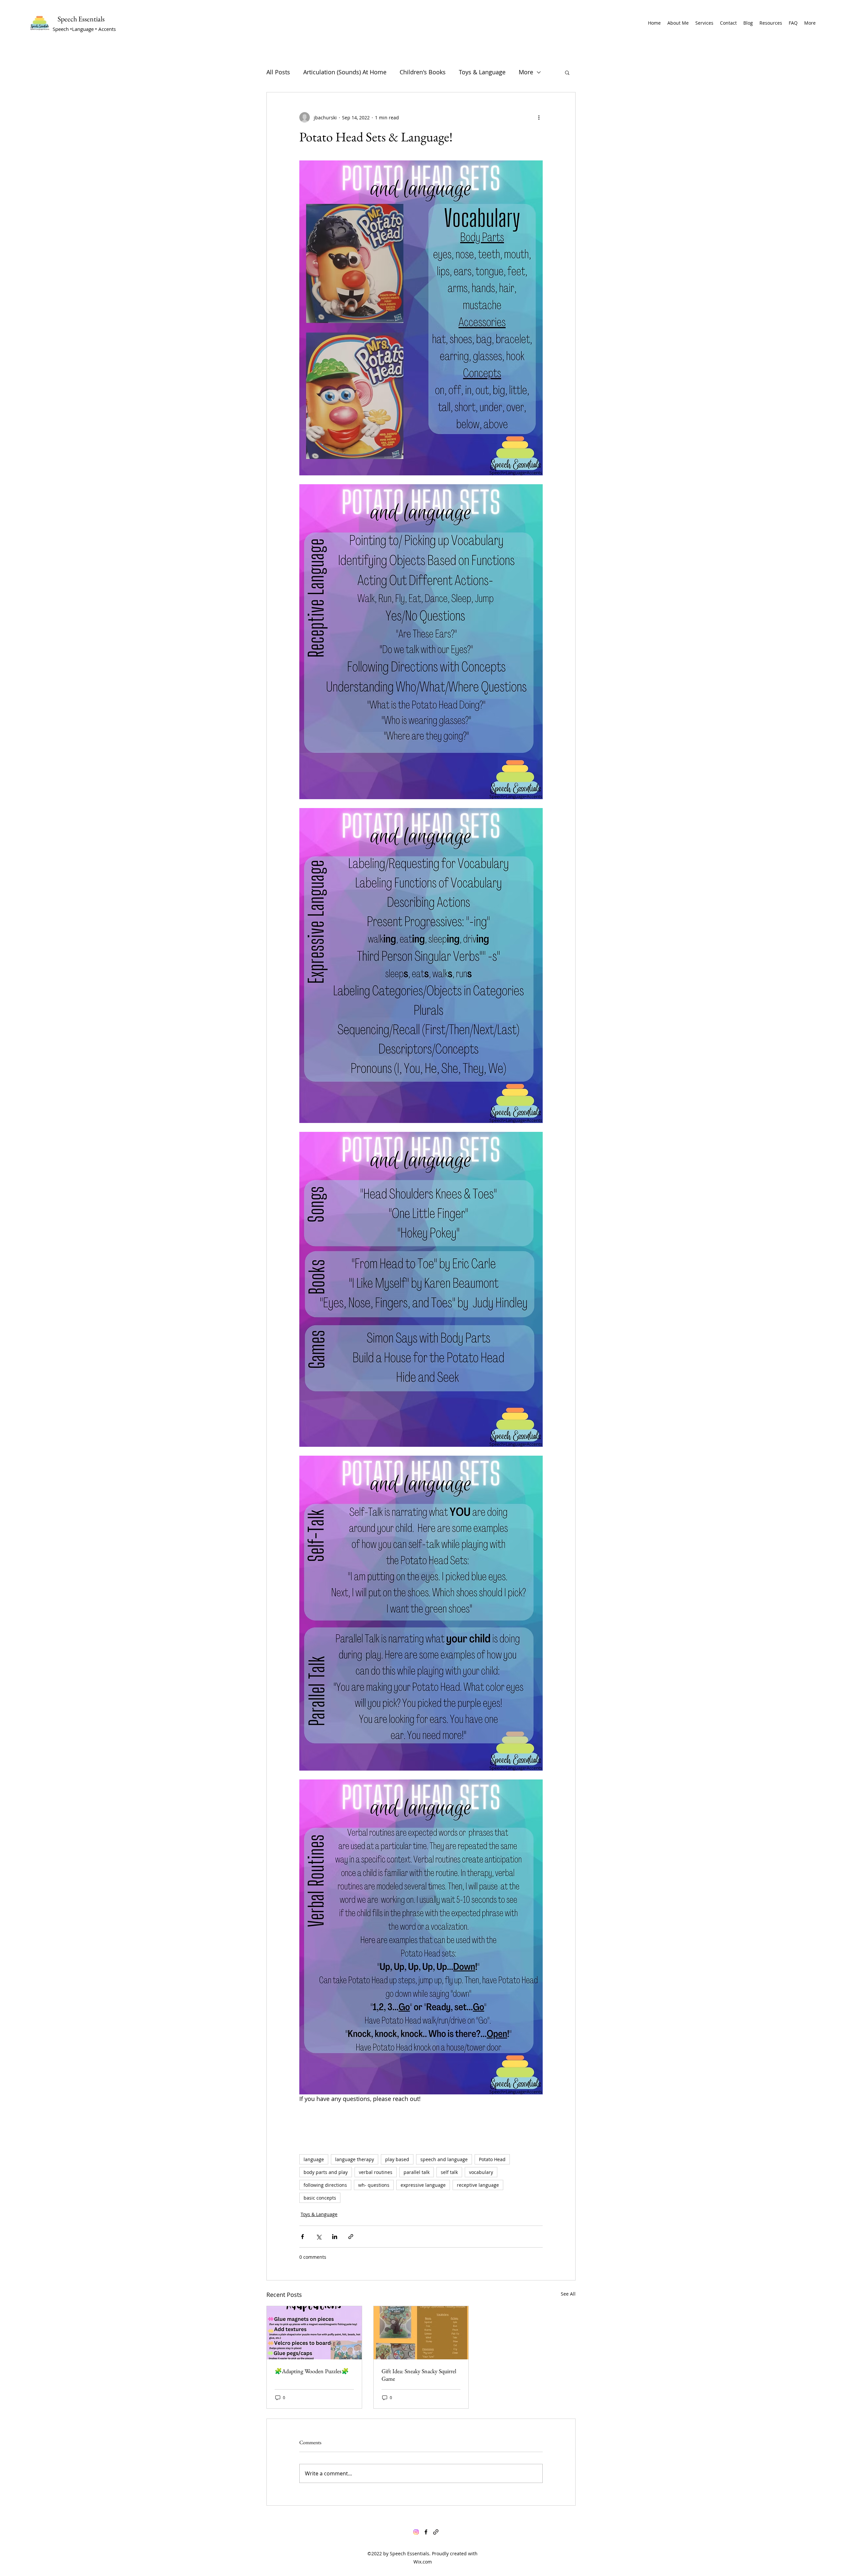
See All (568, 2294)
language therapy (355, 2159)
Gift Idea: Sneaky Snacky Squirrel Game (419, 2375)
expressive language (423, 2185)
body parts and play (326, 2172)
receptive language (478, 2185)
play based (397, 2159)
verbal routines (376, 2172)
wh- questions (374, 2185)
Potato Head (492, 2159)
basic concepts (320, 2198)
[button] (567, 72)
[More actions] (539, 117)
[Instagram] (416, 2532)
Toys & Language (482, 72)
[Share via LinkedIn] (335, 2237)
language (314, 2159)
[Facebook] (426, 2532)
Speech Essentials (81, 19)
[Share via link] (351, 2237)
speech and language (444, 2159)
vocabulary (481, 2172)
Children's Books (423, 72)
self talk (449, 2172)
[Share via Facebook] (302, 2237)
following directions (325, 2185)
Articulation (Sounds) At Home (345, 72)
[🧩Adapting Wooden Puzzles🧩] (314, 2333)
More (526, 72)
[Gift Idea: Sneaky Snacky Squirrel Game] (421, 2333)
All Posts (278, 72)
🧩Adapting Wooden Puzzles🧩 (312, 2371)
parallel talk (417, 2172)
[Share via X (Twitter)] (319, 2237)
